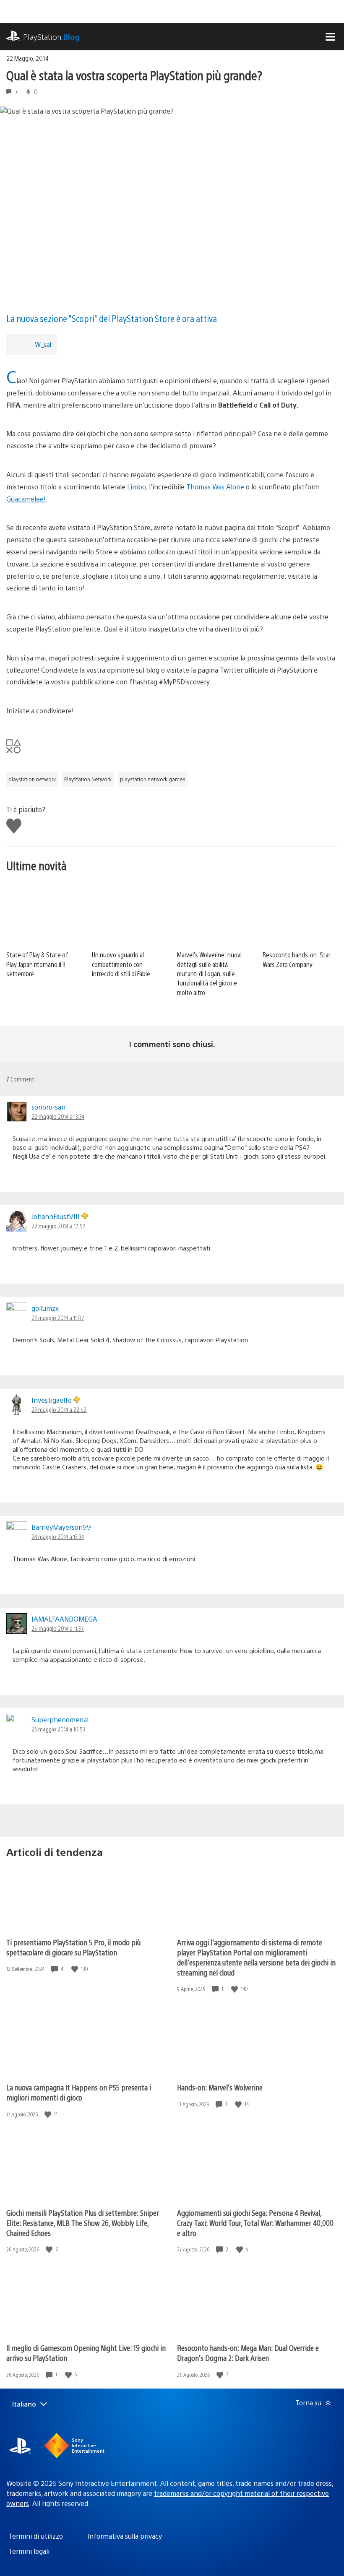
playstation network (32, 779)
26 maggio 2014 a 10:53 (58, 1729)
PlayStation (51, 37)
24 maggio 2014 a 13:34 (58, 1536)
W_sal (43, 344)
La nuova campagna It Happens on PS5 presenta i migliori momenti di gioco (79, 2092)
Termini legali (29, 2551)
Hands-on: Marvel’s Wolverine (220, 2087)
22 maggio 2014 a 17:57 (59, 1226)
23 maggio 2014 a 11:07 (58, 1318)
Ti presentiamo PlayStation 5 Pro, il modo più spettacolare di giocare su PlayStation (73, 1947)
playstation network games (153, 779)
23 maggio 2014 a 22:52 (59, 1409)
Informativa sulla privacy (125, 2536)
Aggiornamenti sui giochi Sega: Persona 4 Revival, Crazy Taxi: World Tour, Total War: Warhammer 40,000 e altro (255, 2223)
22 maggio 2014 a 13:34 (58, 1116)
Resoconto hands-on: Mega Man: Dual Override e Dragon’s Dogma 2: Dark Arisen (248, 2353)
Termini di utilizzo (36, 2536)
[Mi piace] (76, 1969)
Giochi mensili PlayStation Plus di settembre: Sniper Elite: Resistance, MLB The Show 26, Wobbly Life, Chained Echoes (83, 2223)
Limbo (137, 487)
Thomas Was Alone (215, 487)
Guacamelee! (26, 499)
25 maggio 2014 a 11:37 (58, 1628)
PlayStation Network (88, 779)
